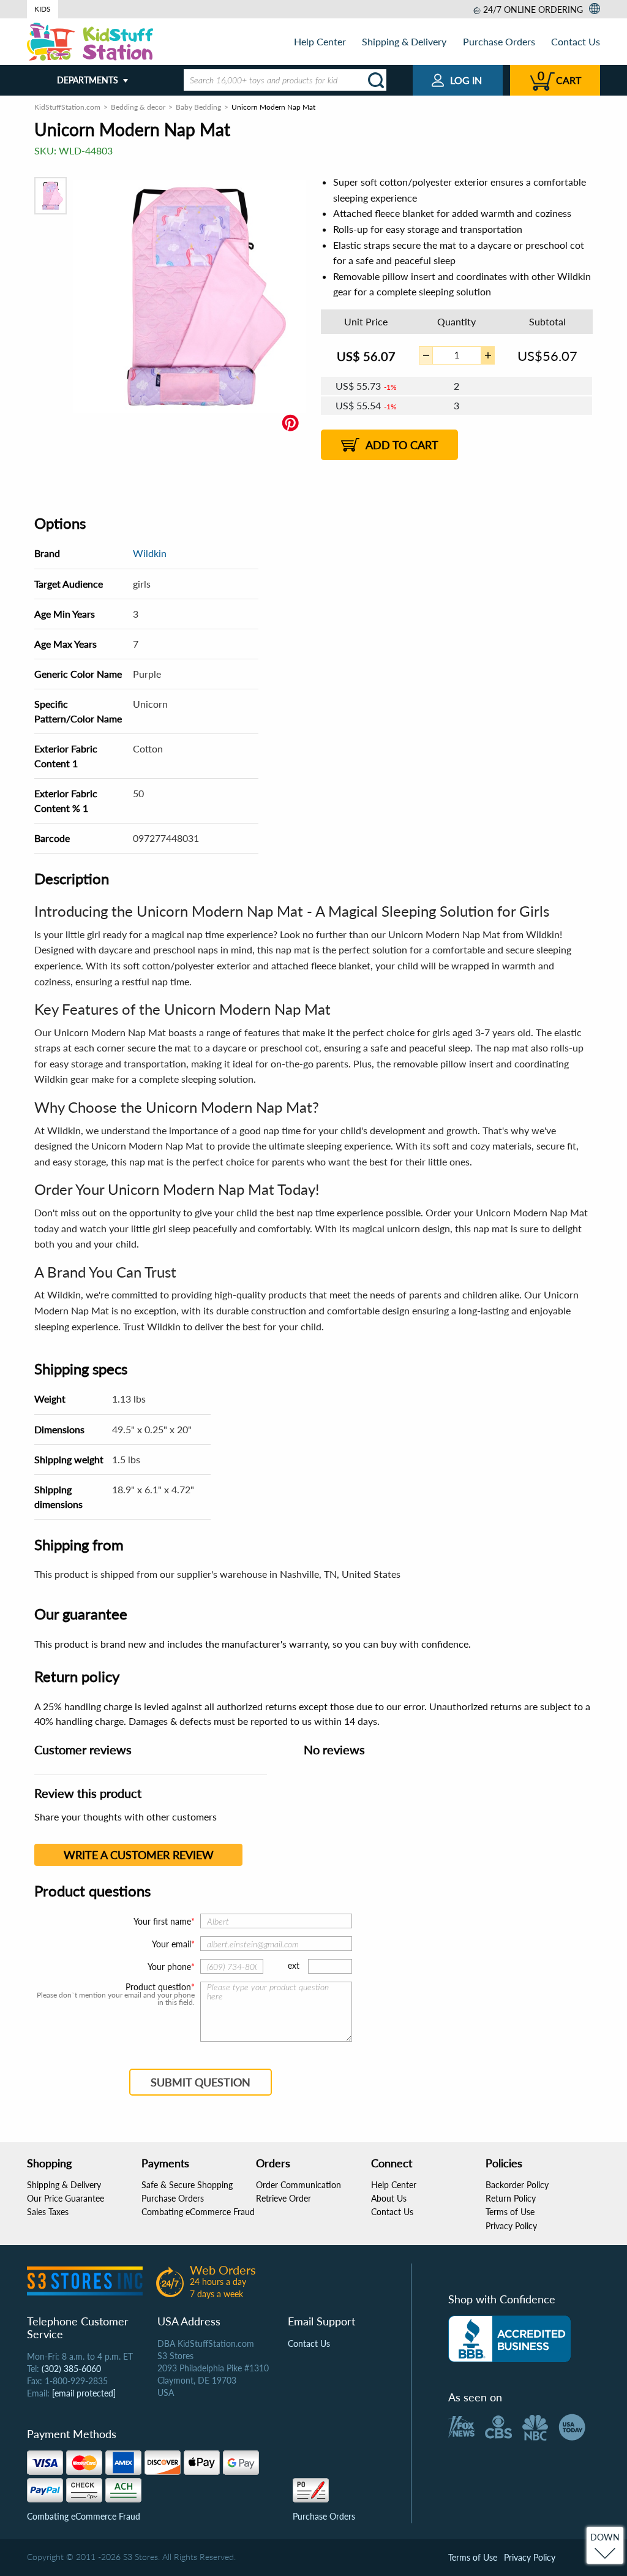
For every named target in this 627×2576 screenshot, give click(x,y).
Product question (158, 1987)
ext (294, 1965)
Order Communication (298, 2185)
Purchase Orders (499, 41)
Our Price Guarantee (66, 2198)
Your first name (162, 1921)
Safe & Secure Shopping (187, 2185)
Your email (171, 1944)
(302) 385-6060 (71, 2369)
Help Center (320, 41)
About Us (389, 2198)
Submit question (201, 2082)
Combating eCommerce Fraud (198, 2212)
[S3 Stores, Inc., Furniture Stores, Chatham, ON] (509, 2339)
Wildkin (150, 553)
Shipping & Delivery (404, 41)
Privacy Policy (511, 2226)
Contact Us (576, 41)
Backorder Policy (517, 2185)
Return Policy (511, 2198)
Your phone (169, 1967)
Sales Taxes (48, 2212)
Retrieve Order (283, 2198)
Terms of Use (510, 2212)
